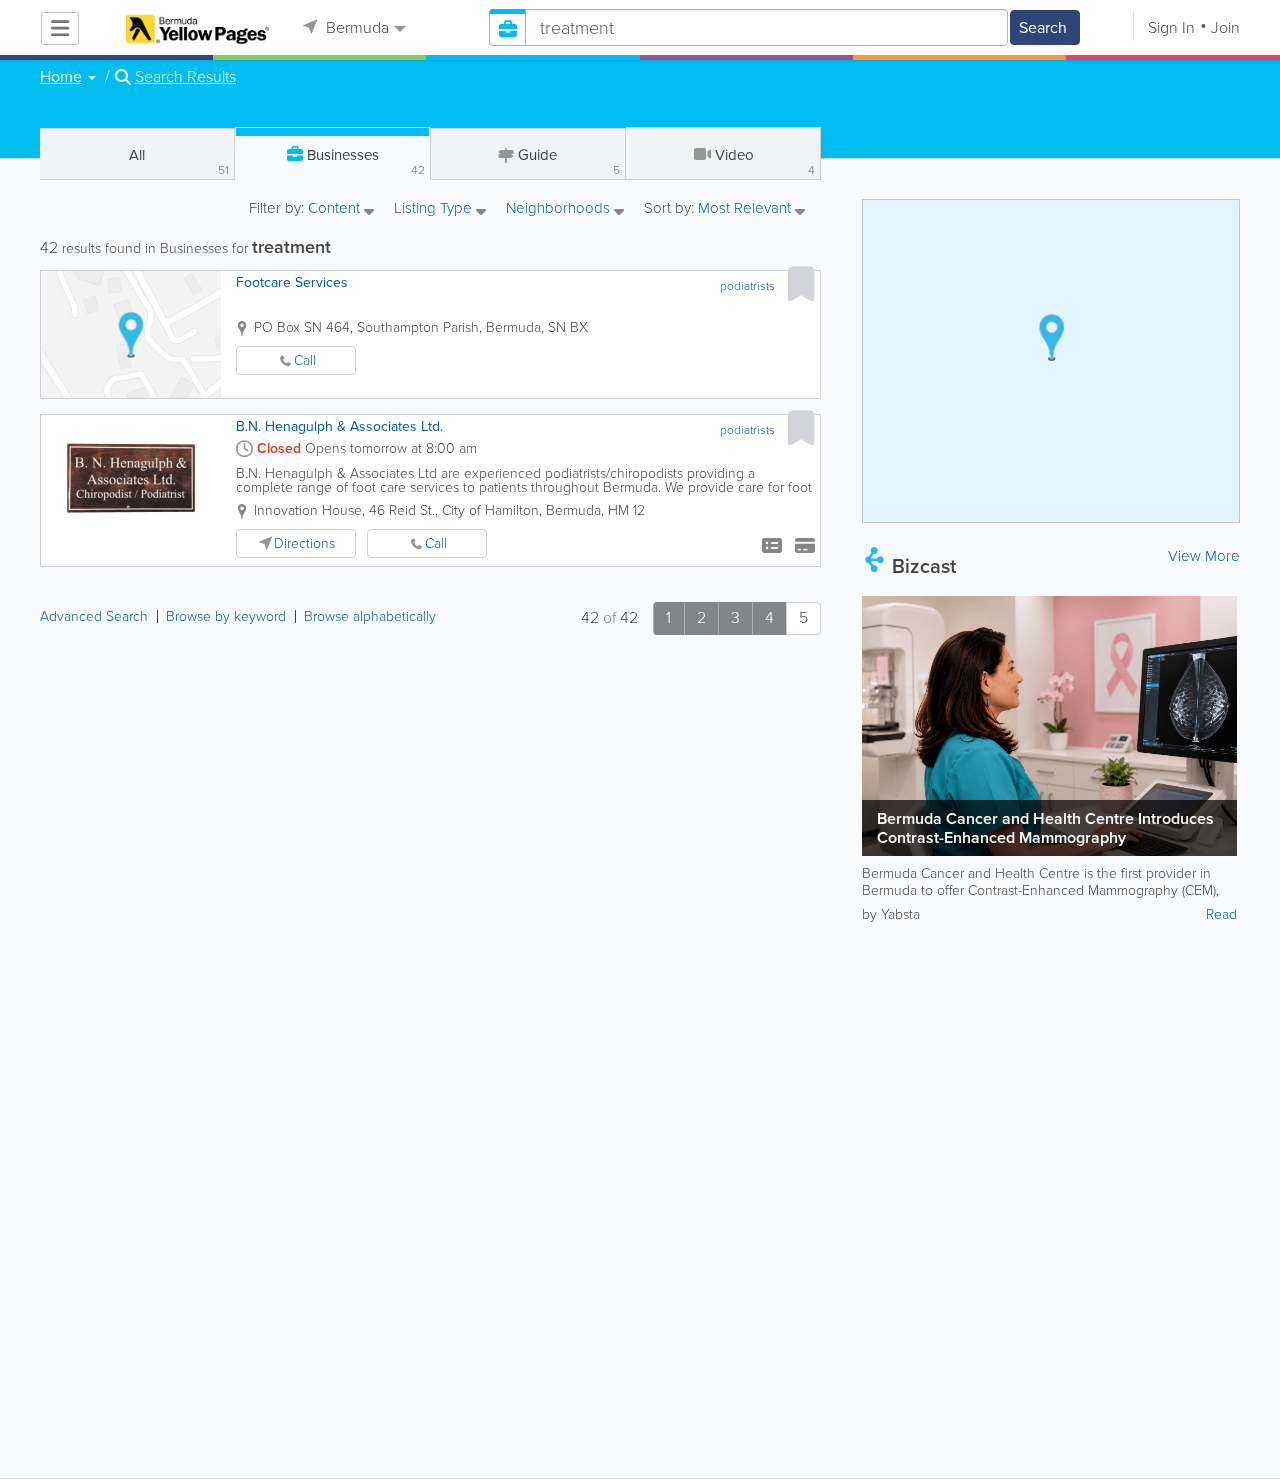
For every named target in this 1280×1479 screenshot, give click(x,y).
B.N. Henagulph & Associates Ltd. (339, 426)
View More (1204, 556)
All (179, 161)
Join (1225, 27)
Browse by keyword (226, 616)
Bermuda (355, 27)
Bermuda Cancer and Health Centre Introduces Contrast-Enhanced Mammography (1045, 828)
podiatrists (747, 286)
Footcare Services (292, 282)
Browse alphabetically (370, 616)
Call (305, 360)
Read (1221, 914)
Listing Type (435, 209)
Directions (304, 543)
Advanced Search (94, 616)
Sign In (1171, 27)
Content (336, 209)
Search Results (185, 77)
